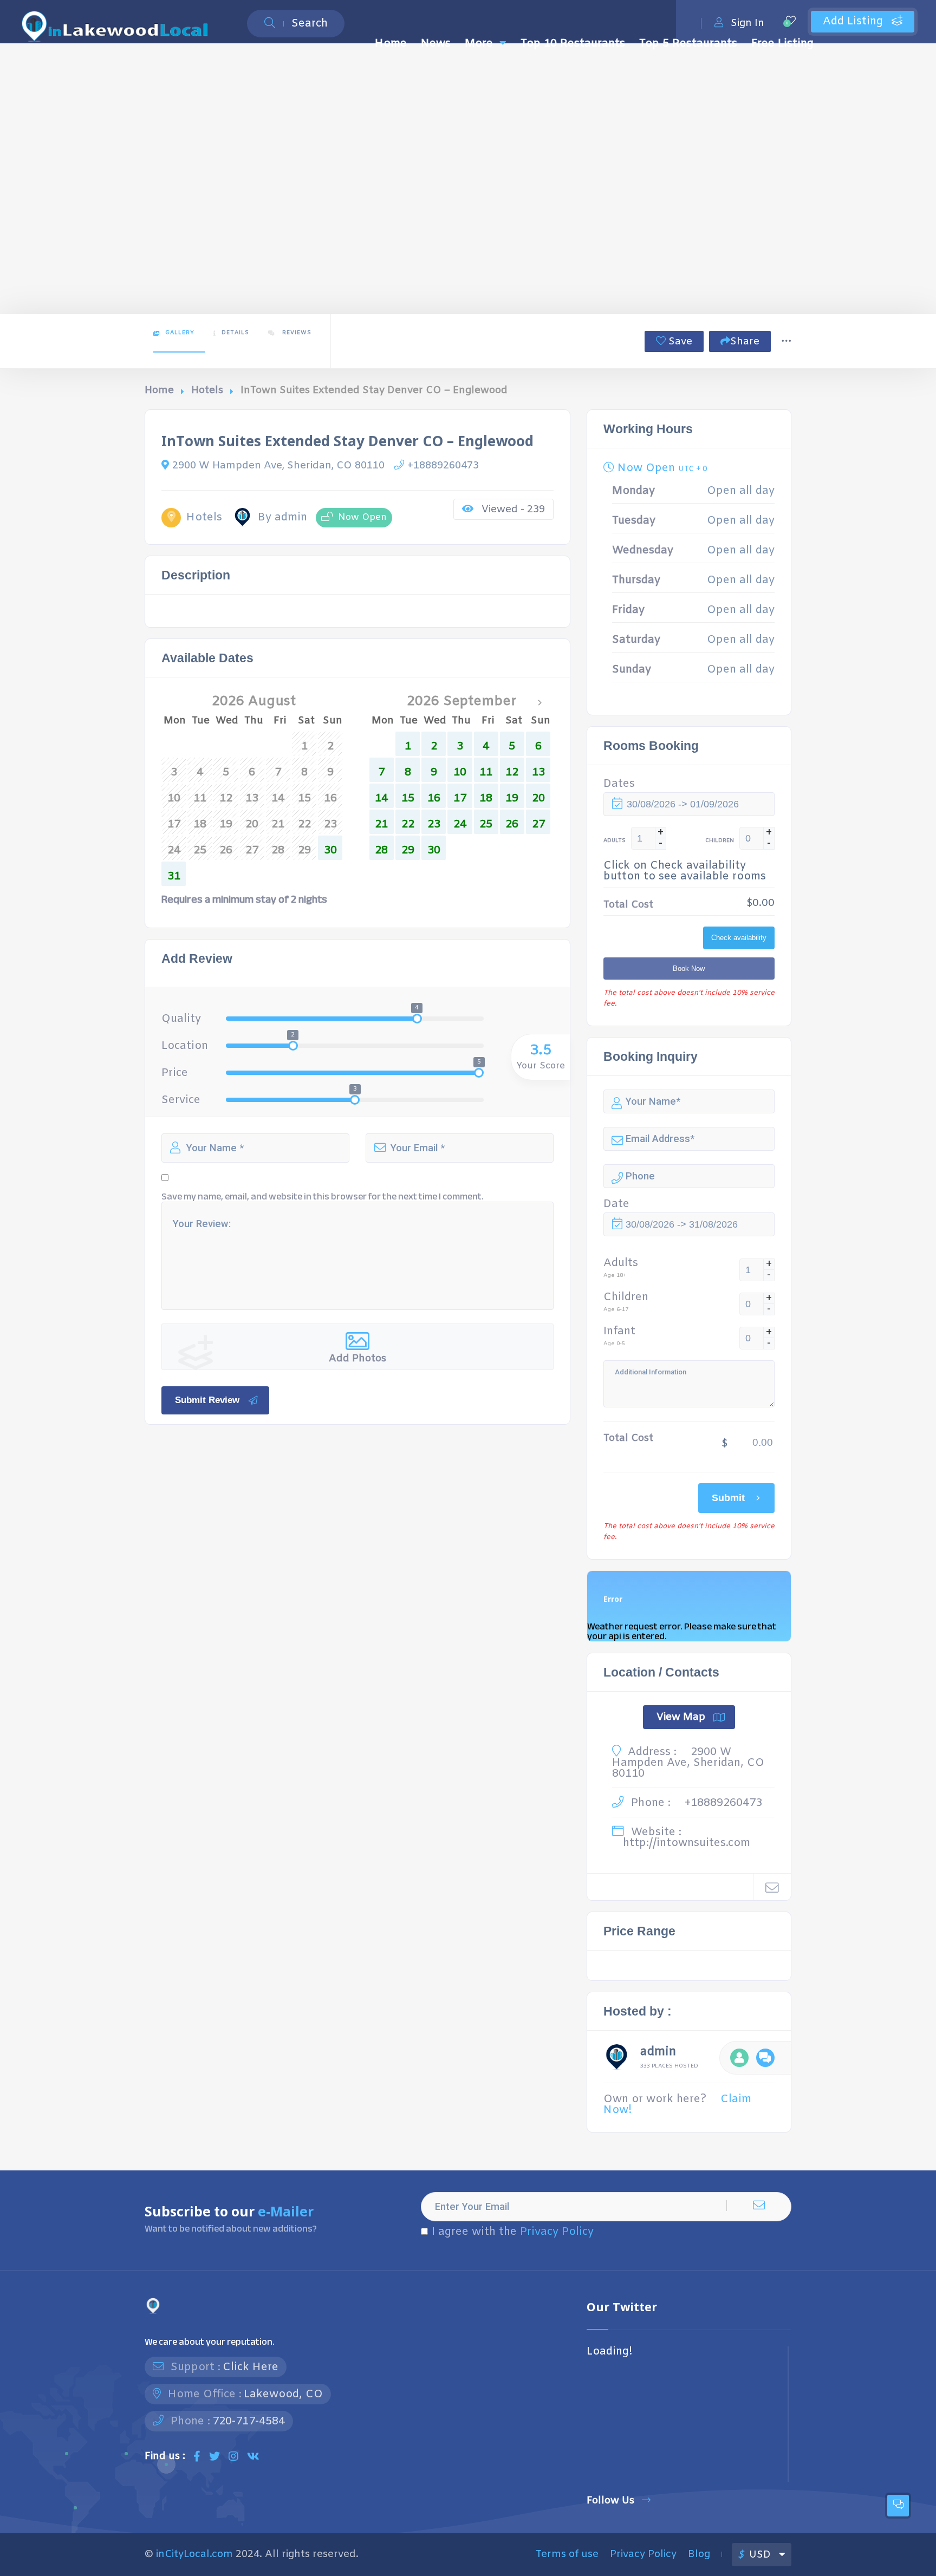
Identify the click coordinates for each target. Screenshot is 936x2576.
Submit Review (207, 1400)
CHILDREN (720, 841)
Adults (621, 1263)
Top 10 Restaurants (573, 44)
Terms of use (567, 2554)
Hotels (207, 390)
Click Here (251, 2367)
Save (679, 342)
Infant (619, 1332)
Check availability (739, 938)
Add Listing (854, 21)
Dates (619, 784)
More (479, 44)
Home (391, 44)
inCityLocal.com (194, 2554)
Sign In (747, 23)
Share (745, 342)
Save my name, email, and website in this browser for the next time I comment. (323, 1197)
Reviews (296, 333)
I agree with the (513, 2232)
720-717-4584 (249, 2421)
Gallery (180, 333)
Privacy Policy (557, 2232)
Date (616, 1204)
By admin (282, 518)
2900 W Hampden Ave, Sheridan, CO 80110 (278, 466)
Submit (728, 1498)
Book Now (689, 969)
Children (626, 1297)
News (436, 44)
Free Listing (782, 44)
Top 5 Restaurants (688, 44)
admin (658, 2053)
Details (235, 333)
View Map (681, 1717)
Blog (699, 2554)
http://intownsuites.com (687, 1843)
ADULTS (615, 841)
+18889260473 (443, 466)
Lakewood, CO (283, 2394)
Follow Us (610, 2500)
